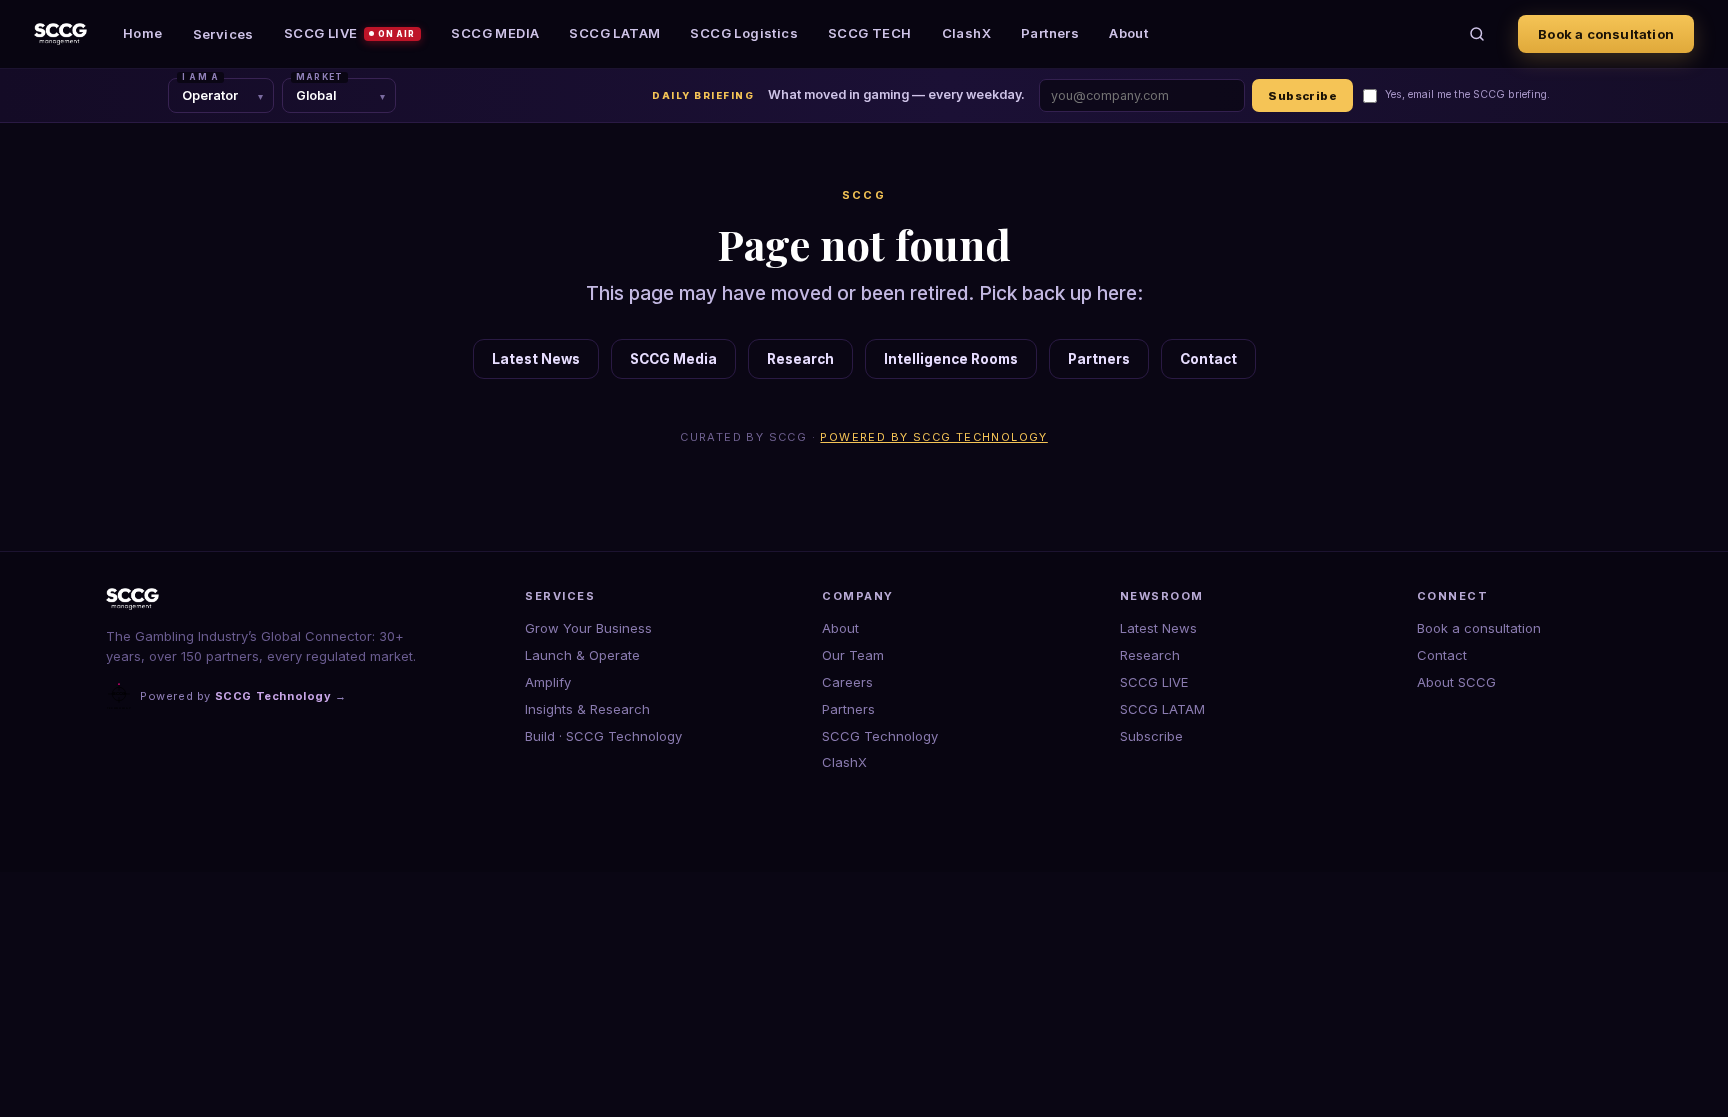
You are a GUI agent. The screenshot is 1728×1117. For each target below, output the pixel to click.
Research (800, 359)
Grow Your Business (588, 628)
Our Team (853, 655)
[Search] (1477, 34)
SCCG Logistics (744, 33)
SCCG (864, 195)
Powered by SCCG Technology (933, 437)
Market (319, 77)
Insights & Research (587, 709)
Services (223, 34)
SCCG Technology (880, 736)
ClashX (966, 33)
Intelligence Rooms (951, 359)
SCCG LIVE (350, 33)
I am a (200, 77)
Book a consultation (1606, 34)
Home (143, 33)
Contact (1208, 359)
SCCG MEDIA (495, 33)
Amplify (548, 682)
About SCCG (1456, 682)
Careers (847, 682)
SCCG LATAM (614, 33)
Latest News (536, 359)
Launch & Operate (582, 655)
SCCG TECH (870, 33)
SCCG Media (673, 359)
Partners (1050, 33)
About (1128, 33)
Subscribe (1302, 96)
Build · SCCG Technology (603, 736)
